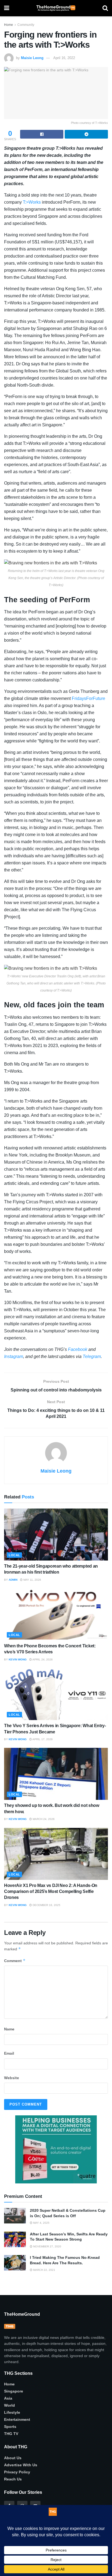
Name (9, 2029)
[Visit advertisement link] (56, 2149)
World (10, 2405)
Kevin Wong (18, 1659)
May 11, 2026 (32, 1580)
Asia (8, 2398)
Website (12, 2078)
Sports (10, 2427)
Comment (15, 1961)
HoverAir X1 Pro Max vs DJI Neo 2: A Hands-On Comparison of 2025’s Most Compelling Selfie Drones (51, 1892)
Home (9, 25)
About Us (13, 2458)
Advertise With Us (21, 2465)
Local (14, 1555)
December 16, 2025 (46, 1905)
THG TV (11, 2434)
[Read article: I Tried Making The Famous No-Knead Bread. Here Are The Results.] (15, 2263)
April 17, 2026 (42, 1739)
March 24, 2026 (43, 1819)
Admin (13, 1580)
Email (9, 2053)
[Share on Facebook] (42, 134)
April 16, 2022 (64, 58)
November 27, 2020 (47, 2246)
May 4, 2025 (41, 2223)
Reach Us (13, 2479)
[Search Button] (105, 8)
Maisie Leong (32, 58)
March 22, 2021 (44, 2270)
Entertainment (17, 2419)
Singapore (14, 2391)
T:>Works (32, 202)
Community (26, 25)
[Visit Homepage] (56, 8)
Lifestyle (12, 2412)
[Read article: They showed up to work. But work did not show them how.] (56, 1774)
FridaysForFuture (88, 698)
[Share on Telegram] (86, 134)
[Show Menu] (7, 8)
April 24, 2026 (42, 1659)
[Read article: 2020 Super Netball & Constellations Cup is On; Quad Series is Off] (15, 2216)
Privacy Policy (17, 2472)
